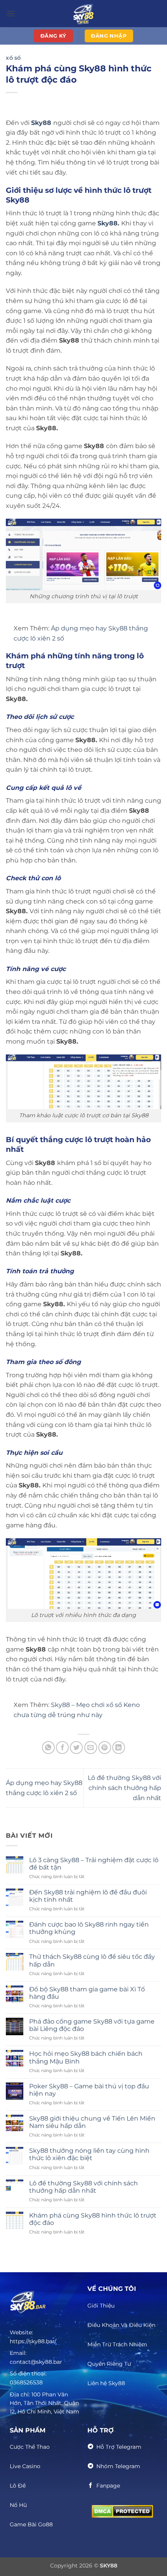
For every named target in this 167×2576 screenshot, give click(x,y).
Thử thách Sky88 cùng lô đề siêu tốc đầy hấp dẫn (92, 1960)
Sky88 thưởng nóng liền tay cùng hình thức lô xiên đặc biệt (89, 2154)
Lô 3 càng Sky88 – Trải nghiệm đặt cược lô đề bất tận (94, 1864)
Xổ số (13, 58)
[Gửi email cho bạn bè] (91, 1748)
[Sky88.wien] (83, 14)
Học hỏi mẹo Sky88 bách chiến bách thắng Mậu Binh (86, 2057)
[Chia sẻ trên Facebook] (62, 1748)
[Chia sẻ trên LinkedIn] (119, 1748)
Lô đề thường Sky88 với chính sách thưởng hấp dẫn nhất (124, 1788)
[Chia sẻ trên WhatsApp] (48, 1748)
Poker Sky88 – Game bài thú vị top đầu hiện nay (89, 2090)
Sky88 (108, 223)
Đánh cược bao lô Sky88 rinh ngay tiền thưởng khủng (89, 1928)
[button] (10, 13)
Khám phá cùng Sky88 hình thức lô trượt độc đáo (93, 2219)
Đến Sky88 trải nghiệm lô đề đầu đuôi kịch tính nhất (88, 1896)
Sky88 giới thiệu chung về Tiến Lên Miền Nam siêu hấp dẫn (92, 2122)
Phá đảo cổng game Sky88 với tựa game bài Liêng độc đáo (92, 2025)
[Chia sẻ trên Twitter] (76, 1748)
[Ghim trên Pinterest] (105, 1748)
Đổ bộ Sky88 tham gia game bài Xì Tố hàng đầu (87, 1993)
